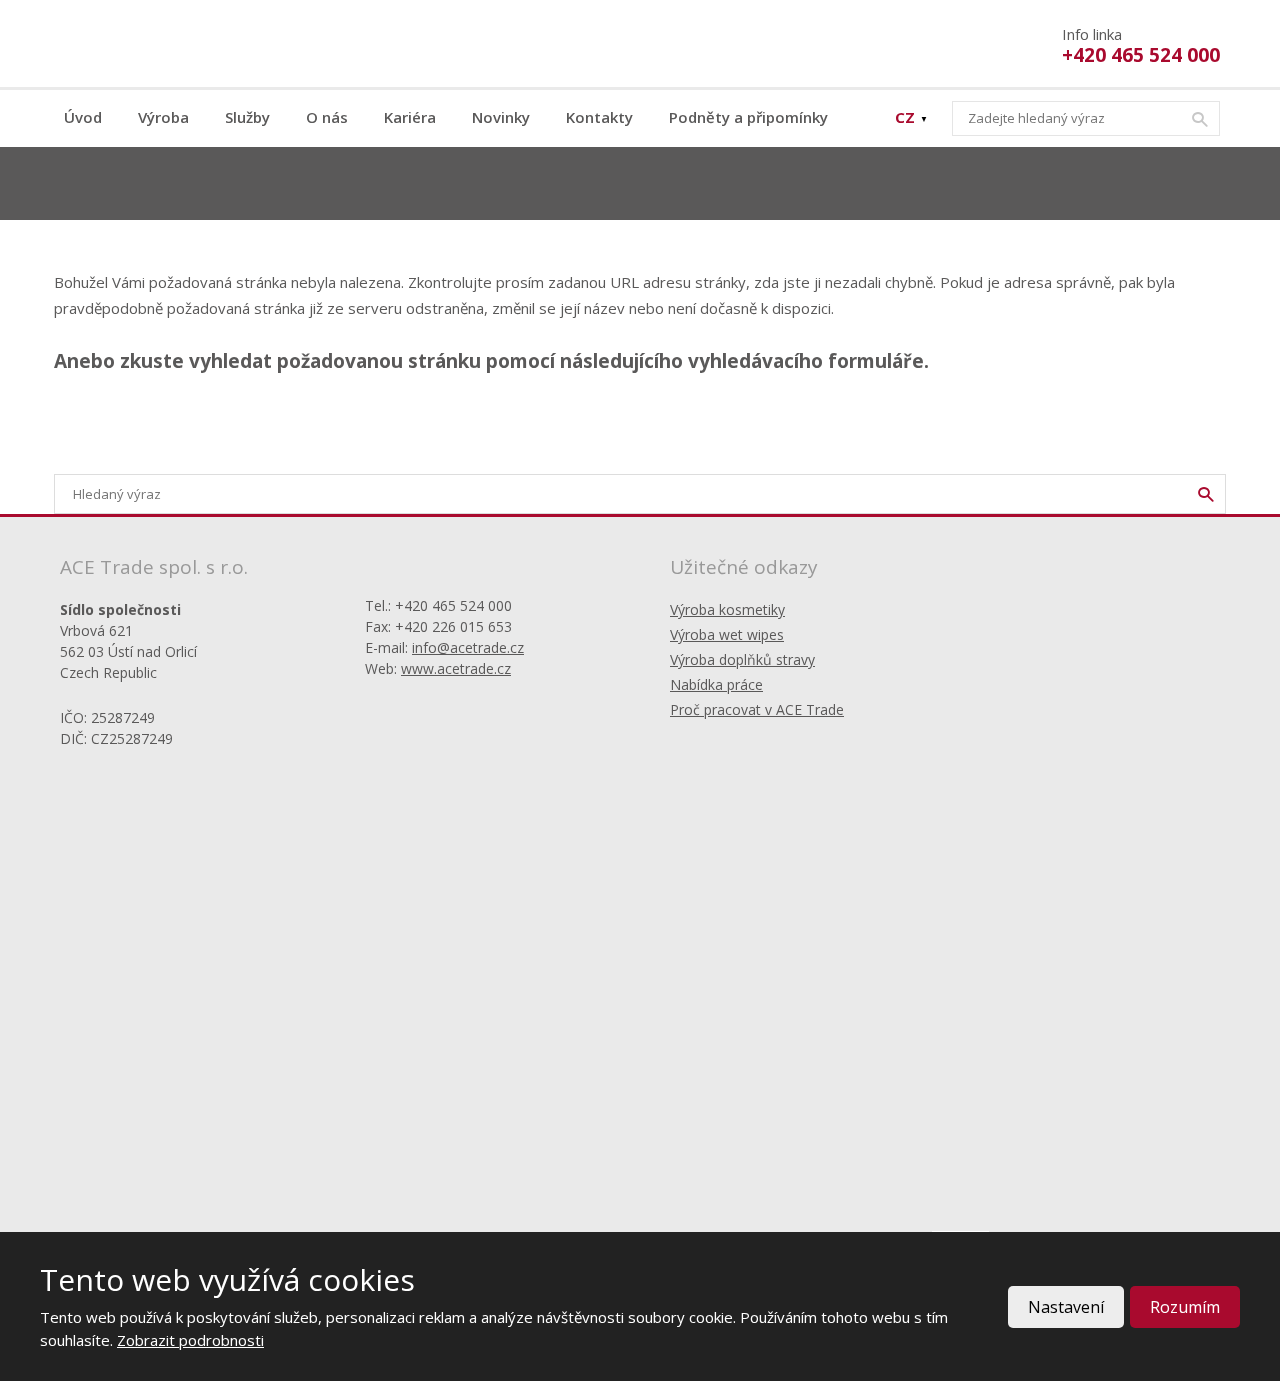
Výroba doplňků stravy (742, 659)
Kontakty (599, 117)
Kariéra (410, 117)
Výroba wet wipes (727, 634)
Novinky (501, 117)
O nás (327, 117)
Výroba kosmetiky (727, 609)
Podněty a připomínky (748, 117)
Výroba (163, 117)
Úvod (83, 117)
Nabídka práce (716, 684)
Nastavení (1066, 1307)
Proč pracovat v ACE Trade (757, 709)
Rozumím (1185, 1307)
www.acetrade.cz (456, 668)
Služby (247, 117)
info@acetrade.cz (468, 647)
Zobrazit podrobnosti (190, 1340)
